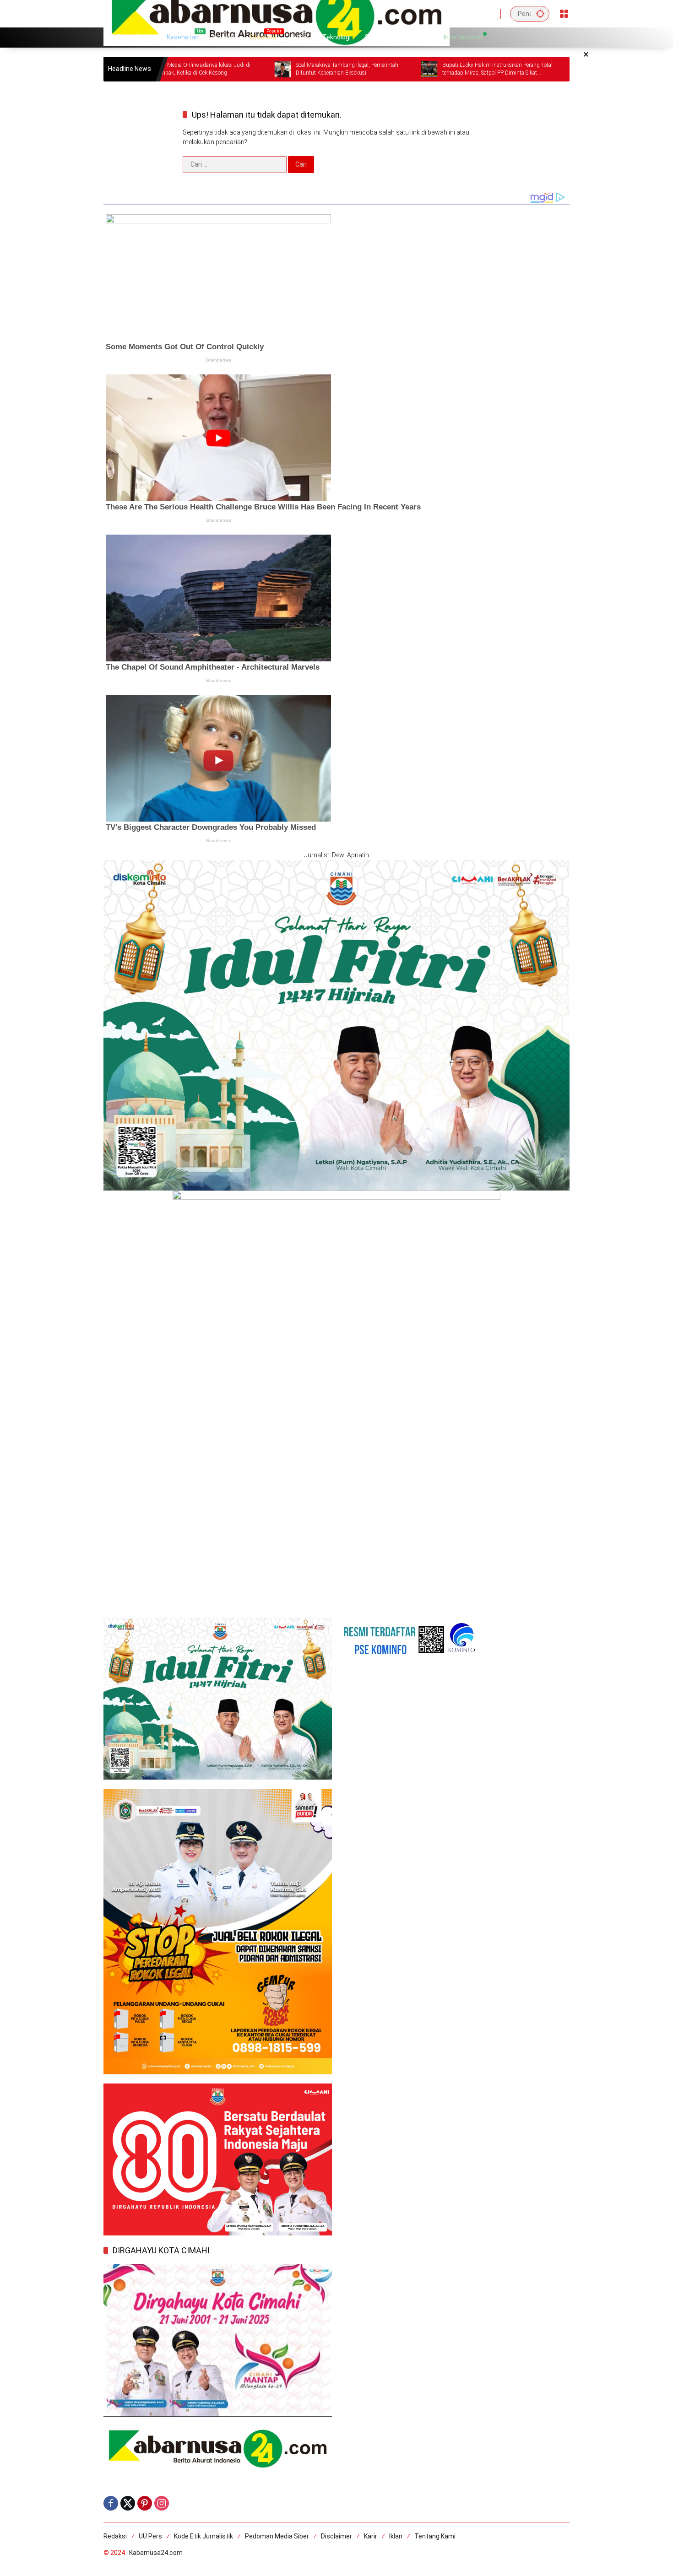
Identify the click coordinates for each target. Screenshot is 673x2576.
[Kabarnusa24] (277, 13)
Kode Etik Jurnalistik (204, 2536)
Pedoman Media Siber (277, 2536)
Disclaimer (336, 2536)
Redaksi (115, 2536)
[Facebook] (111, 2503)
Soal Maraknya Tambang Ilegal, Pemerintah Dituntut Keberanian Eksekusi (256, 69)
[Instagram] (162, 2503)
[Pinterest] (145, 2503)
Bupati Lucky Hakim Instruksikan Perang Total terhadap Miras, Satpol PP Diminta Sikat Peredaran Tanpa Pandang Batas (406, 69)
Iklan (396, 2536)
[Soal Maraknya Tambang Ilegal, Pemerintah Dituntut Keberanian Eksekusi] (192, 69)
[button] (540, 14)
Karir (371, 2536)
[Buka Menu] (564, 14)
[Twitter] (128, 2503)
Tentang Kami (435, 2536)
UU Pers (150, 2536)
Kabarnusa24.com (156, 2553)
